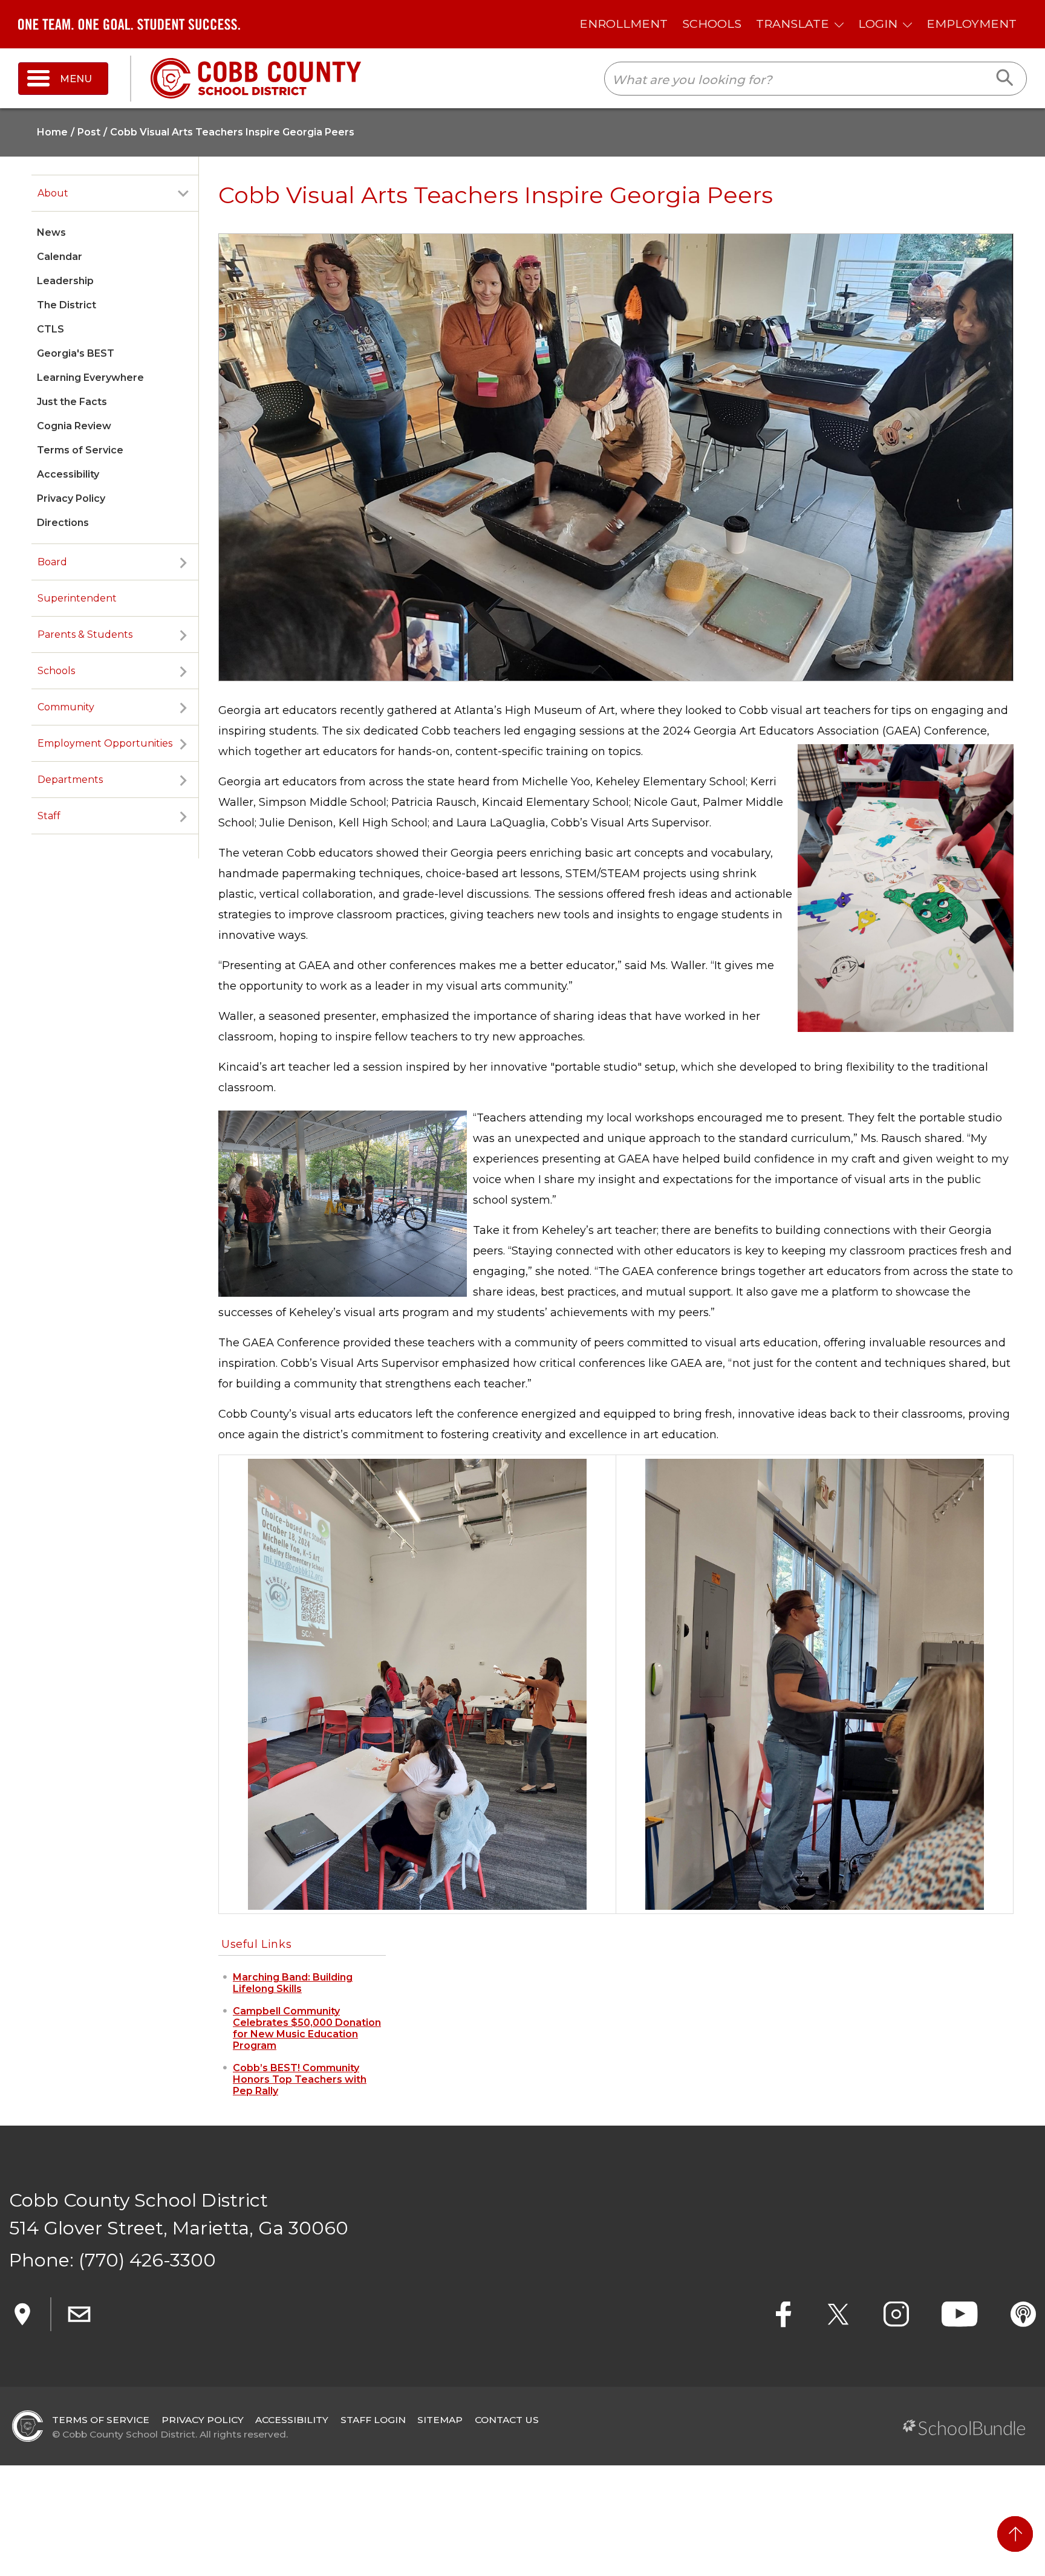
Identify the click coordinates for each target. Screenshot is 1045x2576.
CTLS (50, 329)
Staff (49, 816)
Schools (56, 671)
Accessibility (68, 474)
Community (66, 707)
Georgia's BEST (76, 353)
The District (67, 305)
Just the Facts (72, 402)
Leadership (65, 281)
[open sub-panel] (183, 193)
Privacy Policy (71, 498)
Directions (63, 523)
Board (52, 562)
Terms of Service (80, 450)
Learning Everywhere (90, 378)
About (53, 193)
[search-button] (1005, 79)
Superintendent (77, 598)
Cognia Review (74, 426)
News (51, 232)
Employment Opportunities (105, 743)
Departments (70, 780)
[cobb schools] (256, 78)
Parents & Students (85, 634)
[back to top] (1015, 2534)
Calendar (60, 257)
